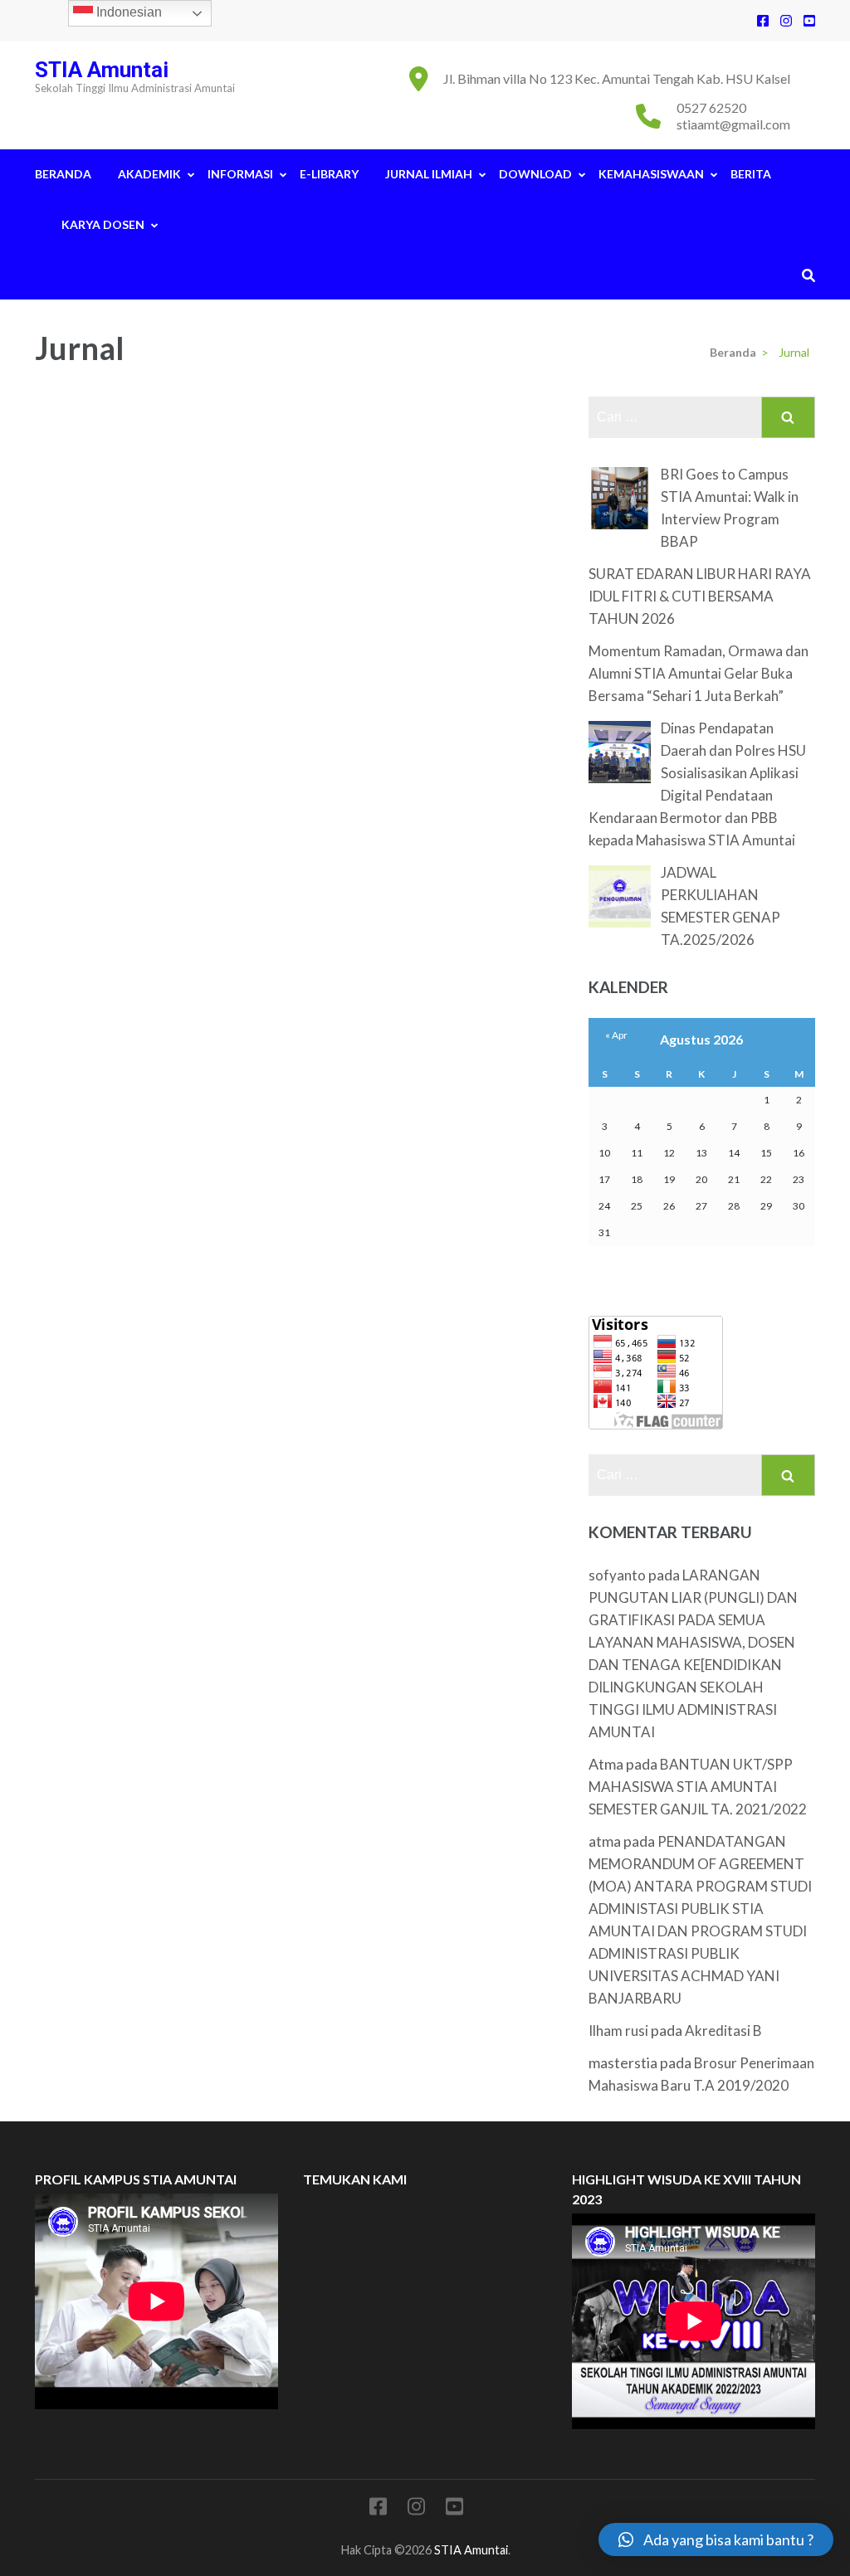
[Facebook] (763, 20)
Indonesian (127, 12)
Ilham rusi (618, 2031)
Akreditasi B (723, 2031)
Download (535, 174)
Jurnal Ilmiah (429, 174)
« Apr (616, 1035)
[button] (716, 2539)
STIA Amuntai (102, 70)
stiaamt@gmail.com (733, 124)
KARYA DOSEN (103, 224)
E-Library (329, 174)
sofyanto (617, 1575)
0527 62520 (711, 107)
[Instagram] (786, 20)
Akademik (149, 174)
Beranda (63, 174)
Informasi (240, 174)
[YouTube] (809, 20)
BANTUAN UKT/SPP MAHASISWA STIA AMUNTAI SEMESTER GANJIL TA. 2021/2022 (698, 1787)
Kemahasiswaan (651, 174)
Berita (751, 174)
